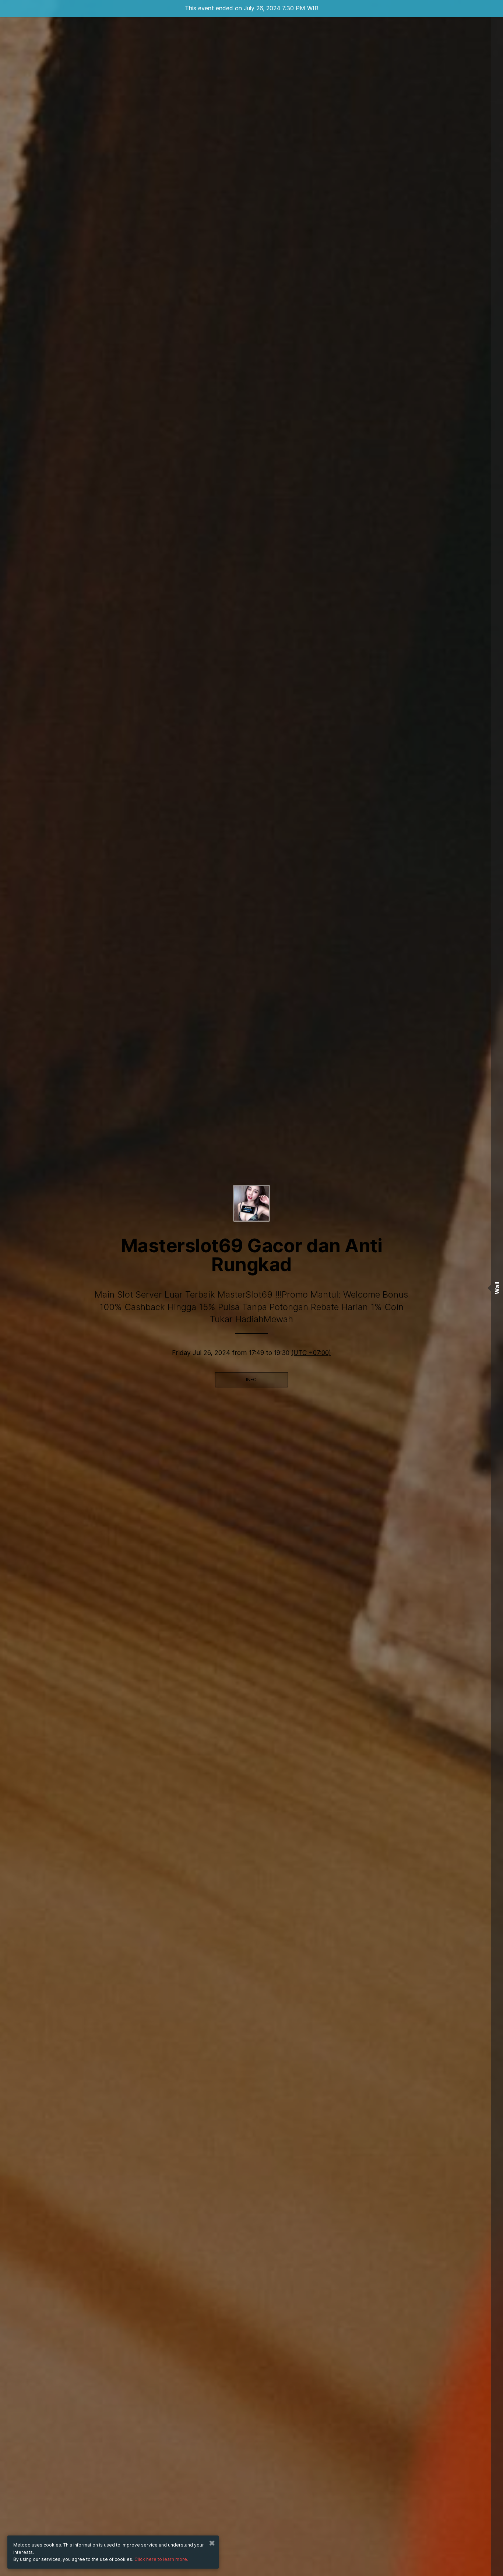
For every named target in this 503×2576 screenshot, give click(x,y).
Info (251, 1380)
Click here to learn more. (161, 2559)
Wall (497, 1288)
